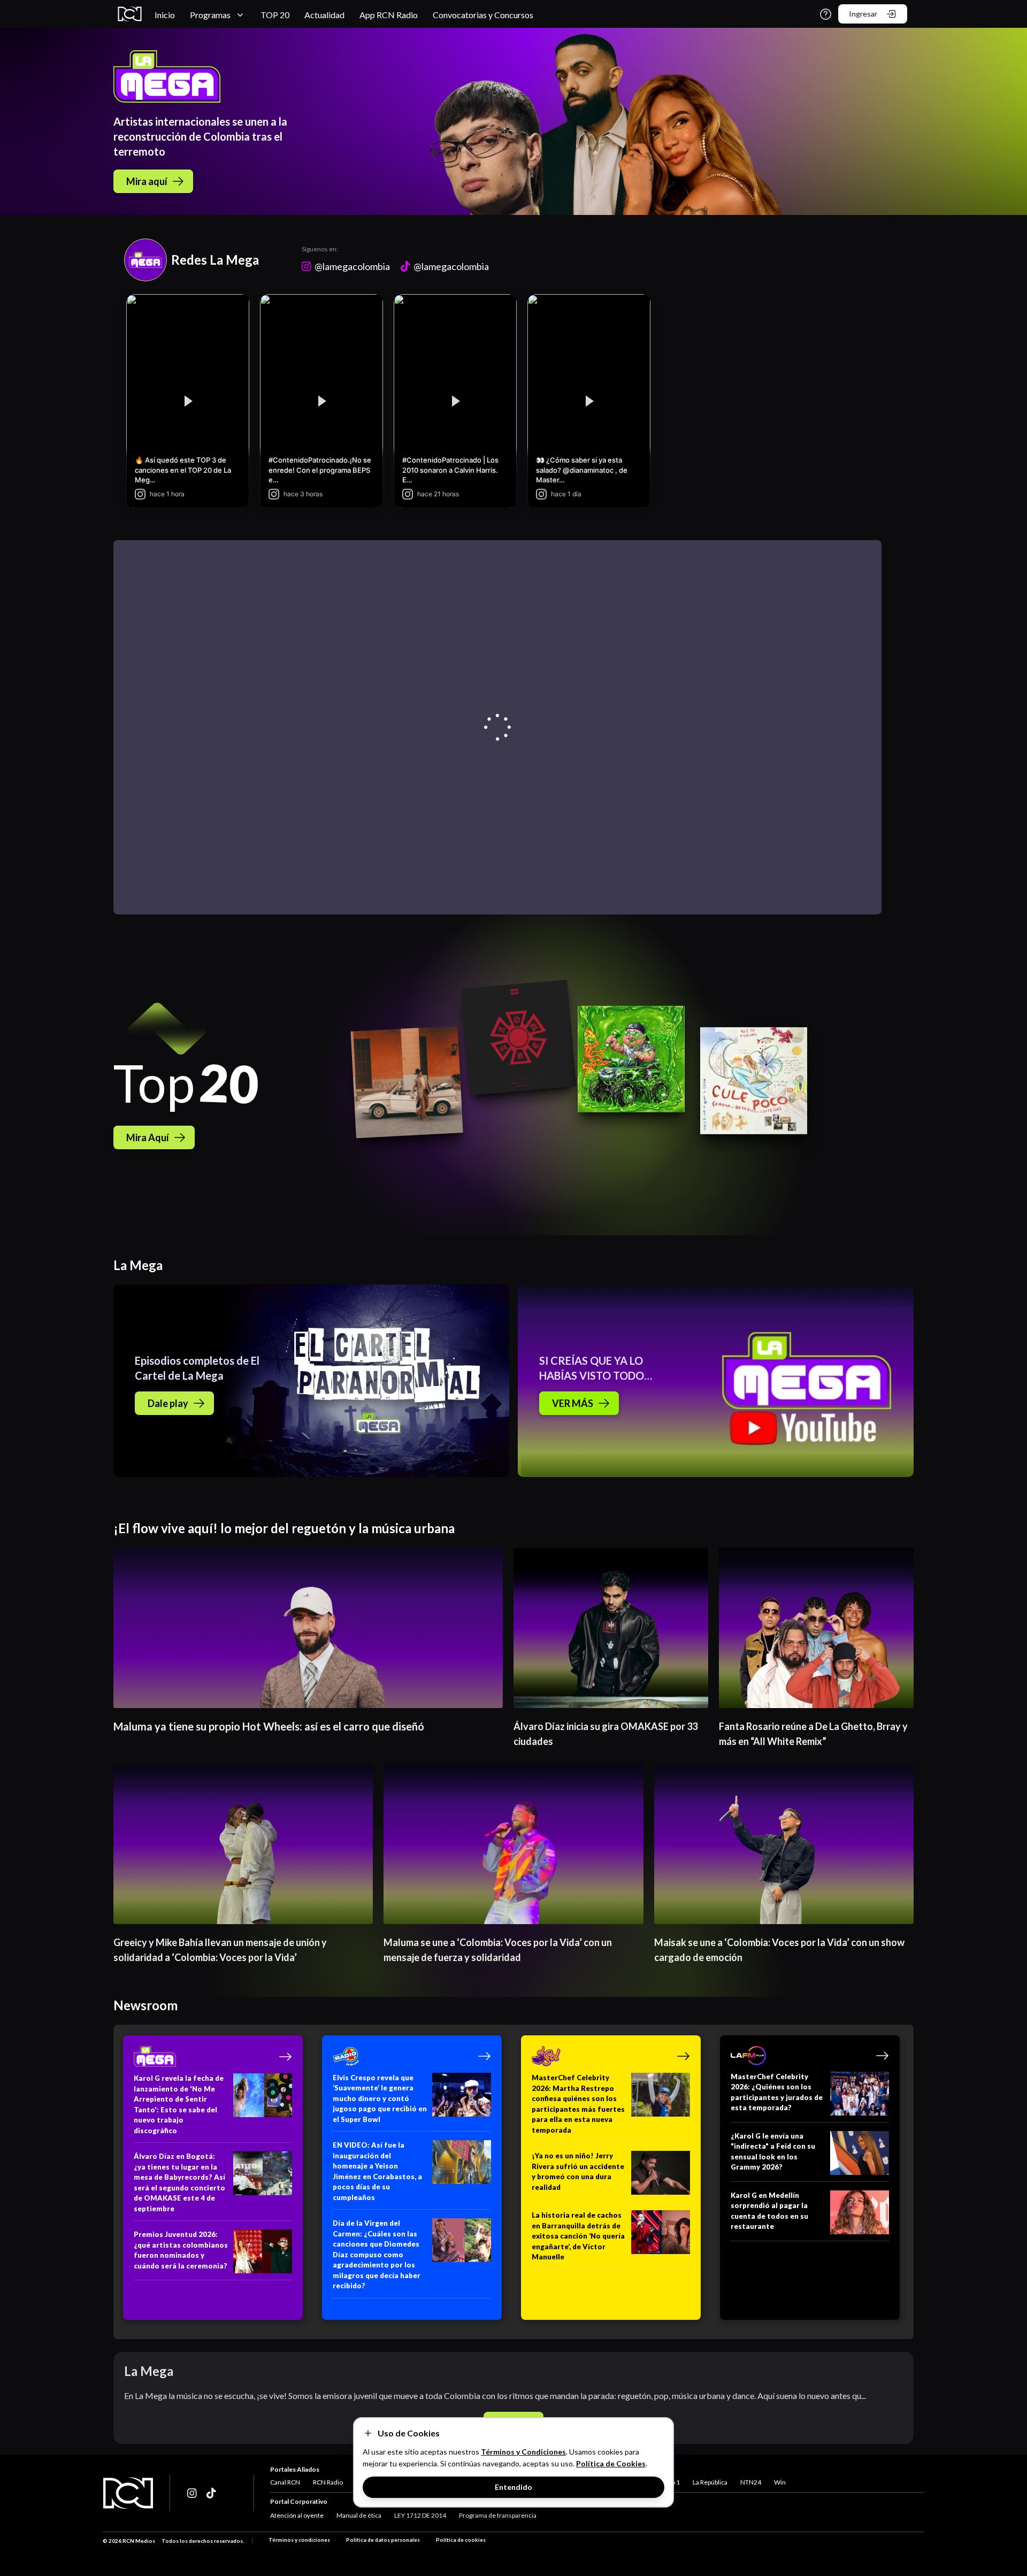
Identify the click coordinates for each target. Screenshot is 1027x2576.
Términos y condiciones (299, 2540)
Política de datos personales (383, 2540)
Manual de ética (359, 2515)
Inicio (165, 15)
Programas (210, 15)
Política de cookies (461, 2540)
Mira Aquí (148, 1137)
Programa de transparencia (498, 2515)
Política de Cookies (611, 2463)
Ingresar (863, 14)
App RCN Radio (389, 15)
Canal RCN (285, 2482)
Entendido (513, 2487)
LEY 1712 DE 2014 (420, 2515)
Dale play (168, 1403)
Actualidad (324, 15)
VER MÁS (573, 1403)
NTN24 (751, 2482)
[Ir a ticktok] (193, 2493)
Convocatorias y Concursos (483, 15)
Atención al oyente (297, 2515)
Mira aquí (147, 181)
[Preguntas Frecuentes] (826, 14)
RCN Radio (328, 2482)
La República (710, 2482)
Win (780, 2482)
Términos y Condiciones (523, 2452)
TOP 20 (275, 15)
